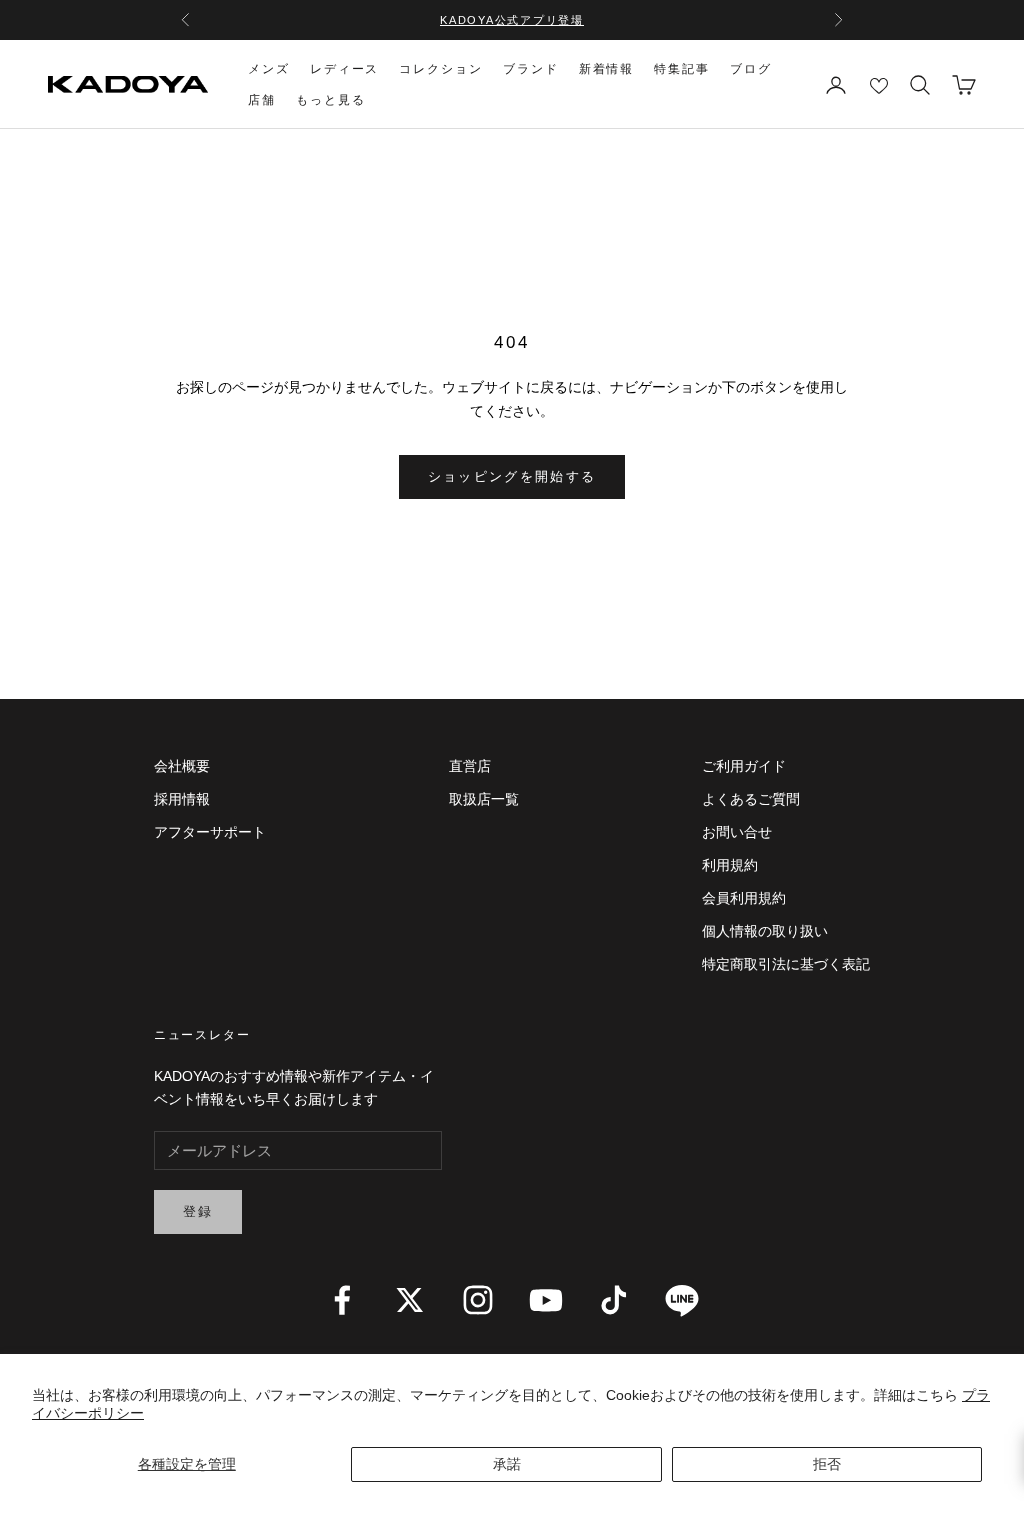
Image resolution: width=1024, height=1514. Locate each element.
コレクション (441, 69)
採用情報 (182, 799)
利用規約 (730, 865)
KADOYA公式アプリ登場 (512, 20)
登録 (198, 1211)
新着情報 (607, 69)
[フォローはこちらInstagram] (478, 1300)
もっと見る (331, 100)
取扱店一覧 (484, 799)
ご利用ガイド (744, 766)
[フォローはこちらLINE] (682, 1300)
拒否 (827, 1464)
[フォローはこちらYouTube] (546, 1300)
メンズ (269, 69)
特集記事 (682, 69)
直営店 (470, 766)
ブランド (531, 69)
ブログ (751, 69)
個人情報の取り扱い (765, 931)
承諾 (507, 1464)
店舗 (262, 100)
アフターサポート (210, 832)
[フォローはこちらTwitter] (410, 1300)
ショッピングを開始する (512, 476)
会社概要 (182, 766)
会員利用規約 (744, 898)
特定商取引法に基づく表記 (786, 964)
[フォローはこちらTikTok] (614, 1300)
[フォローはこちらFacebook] (342, 1300)
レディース (345, 69)
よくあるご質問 (751, 799)
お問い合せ (737, 832)
